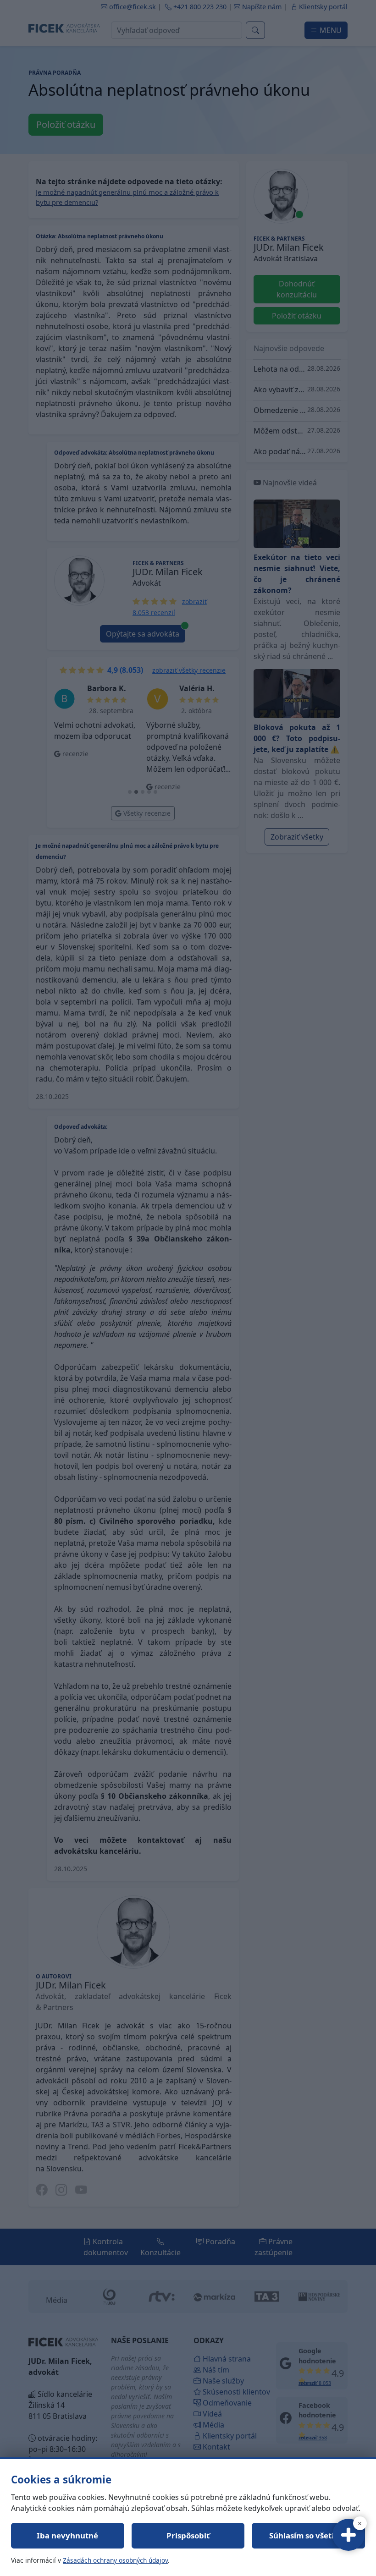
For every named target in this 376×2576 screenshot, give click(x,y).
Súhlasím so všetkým (309, 2535)
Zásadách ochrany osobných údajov (115, 2560)
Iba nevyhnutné (67, 2535)
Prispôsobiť (188, 2535)
